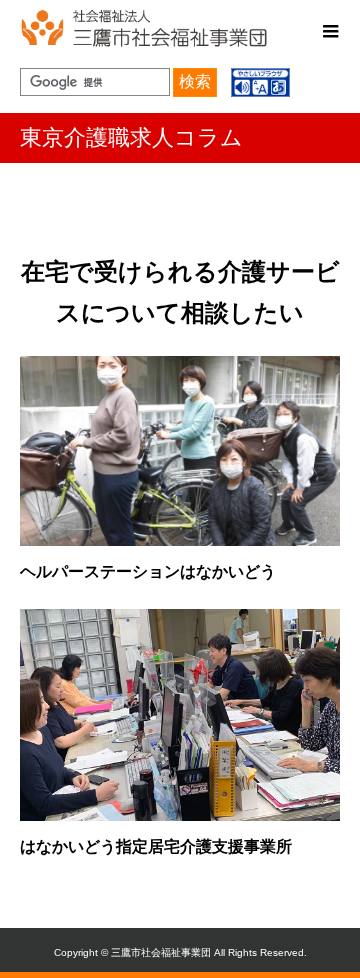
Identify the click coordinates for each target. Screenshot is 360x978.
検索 (195, 81)
